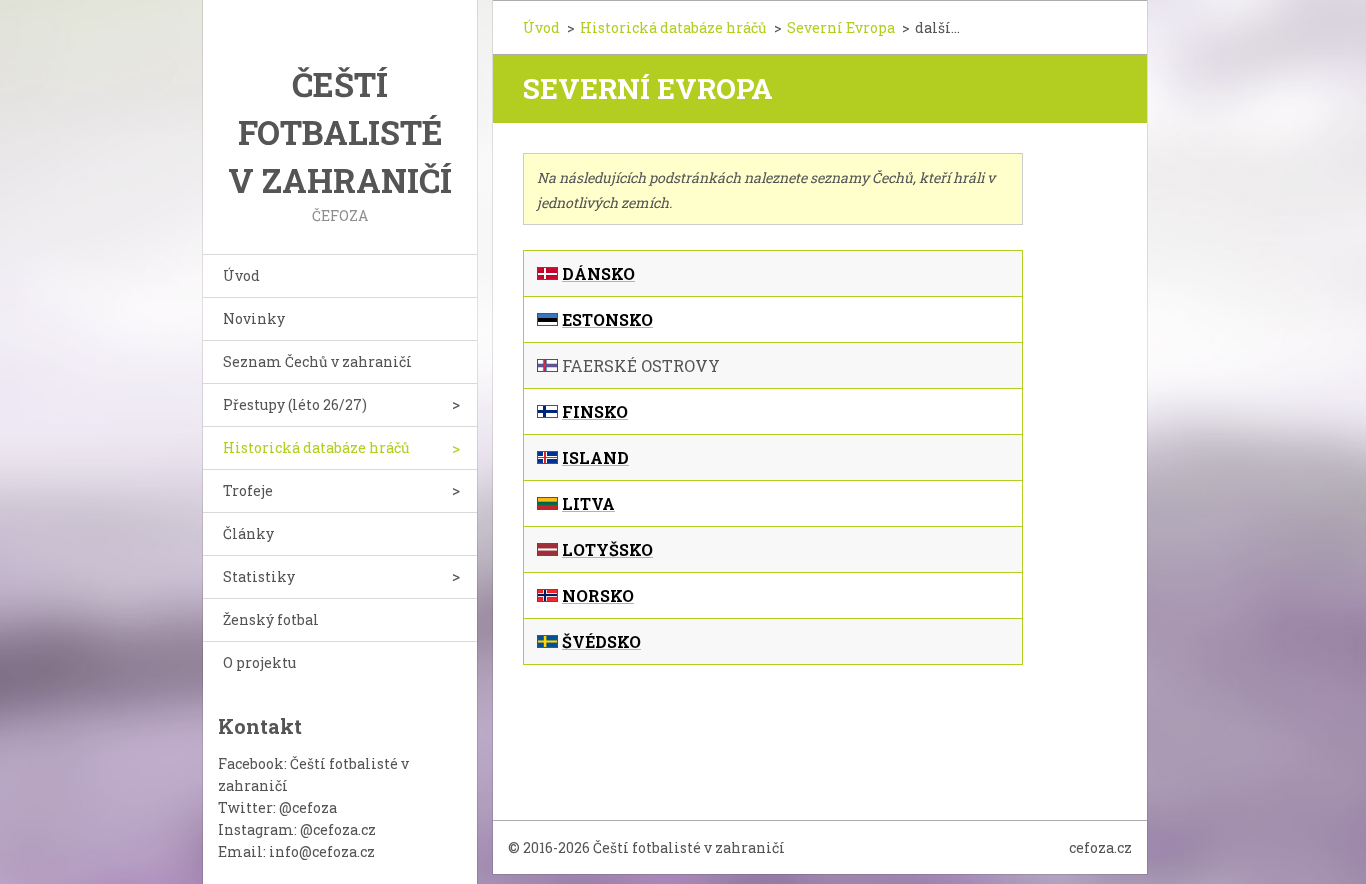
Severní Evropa (841, 27)
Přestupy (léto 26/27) (295, 404)
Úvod (241, 275)
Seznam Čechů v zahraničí (317, 361)
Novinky (254, 318)
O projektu (259, 662)
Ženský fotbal (271, 619)
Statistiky (259, 576)
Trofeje (248, 490)
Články (248, 533)
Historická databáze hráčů (316, 447)
